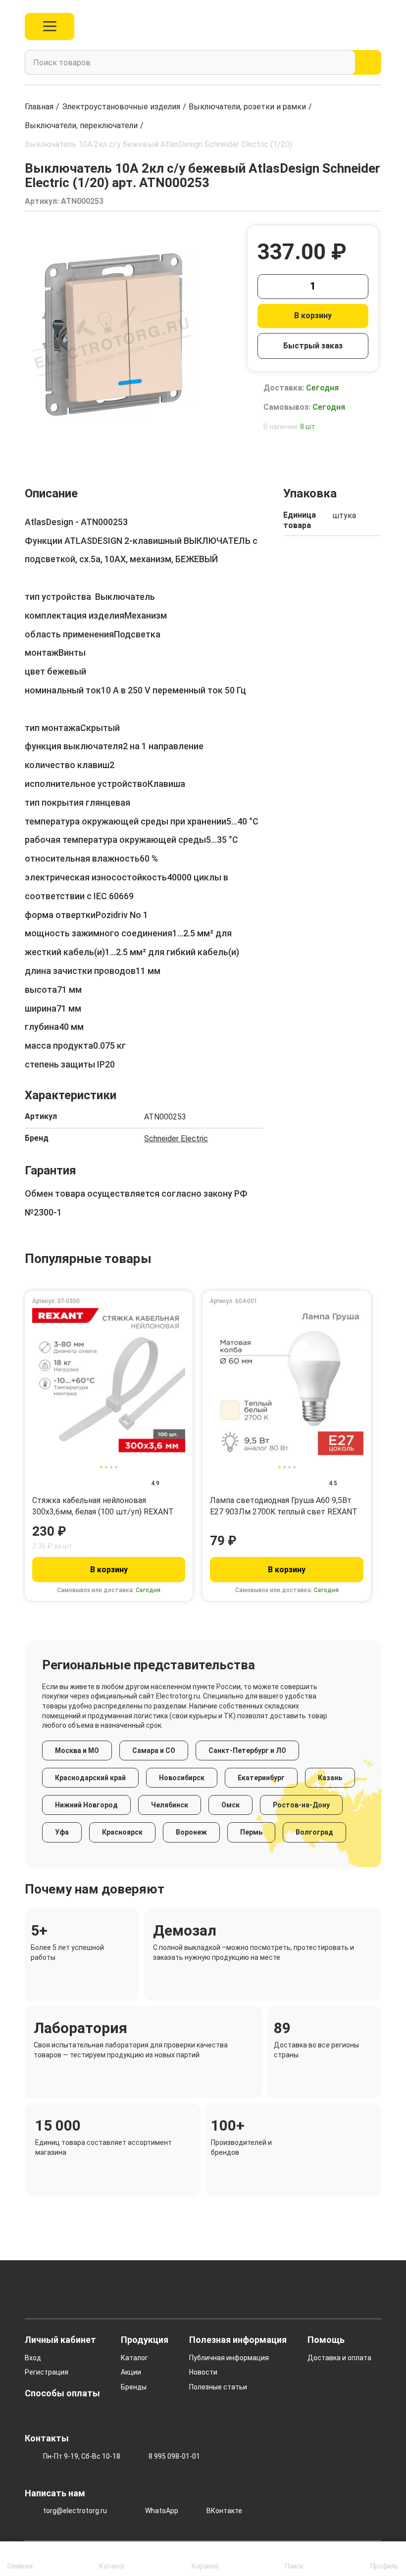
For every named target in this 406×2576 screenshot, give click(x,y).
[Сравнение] (331, 26)
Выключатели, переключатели (81, 125)
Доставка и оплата (339, 2358)
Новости (203, 2372)
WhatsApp (162, 2511)
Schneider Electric (176, 1139)
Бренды (134, 2387)
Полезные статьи (218, 2387)
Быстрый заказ (313, 346)
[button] (32, 442)
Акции (131, 2372)
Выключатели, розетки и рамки (247, 107)
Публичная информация (229, 2358)
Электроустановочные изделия (121, 107)
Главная (39, 107)
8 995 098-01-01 (174, 2456)
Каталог (134, 2358)
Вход (33, 2358)
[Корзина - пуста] (376, 26)
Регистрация (47, 2372)
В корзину (313, 316)
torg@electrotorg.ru (75, 2511)
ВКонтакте (224, 2511)
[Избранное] (354, 26)
